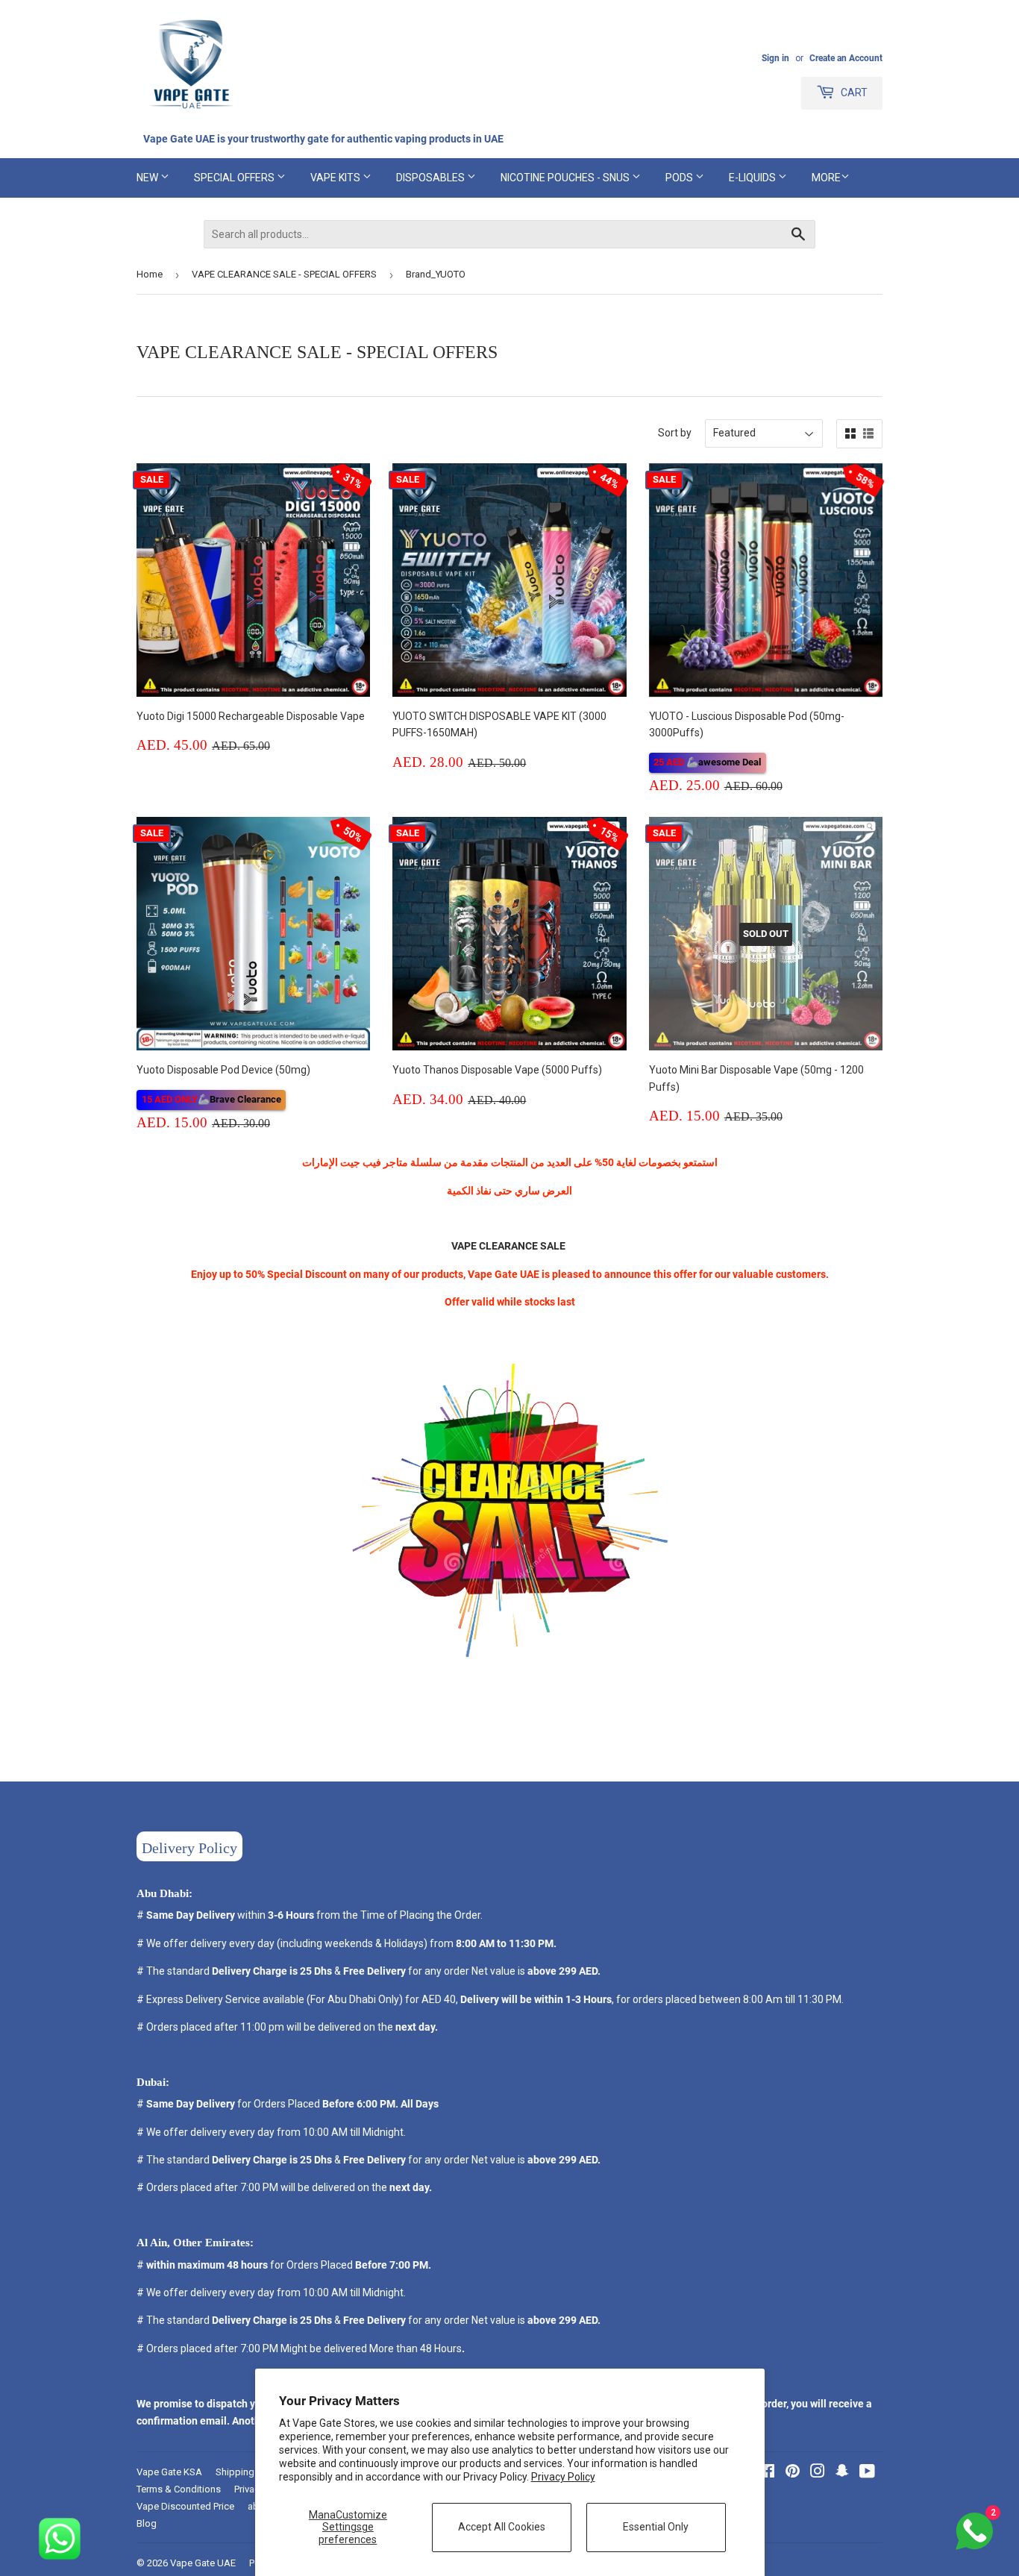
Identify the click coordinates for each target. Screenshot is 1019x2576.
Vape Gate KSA (169, 2472)
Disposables (432, 178)
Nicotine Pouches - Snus (566, 178)
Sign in (775, 58)
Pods (680, 178)
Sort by (675, 433)
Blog (147, 2523)
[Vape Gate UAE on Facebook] (767, 2473)
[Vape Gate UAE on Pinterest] (793, 2473)
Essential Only (656, 2527)
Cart (853, 93)
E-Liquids (753, 178)
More (826, 178)
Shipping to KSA (251, 2472)
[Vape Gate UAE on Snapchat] (842, 2473)
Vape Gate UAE (203, 2563)
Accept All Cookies (502, 2527)
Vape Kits (336, 178)
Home (150, 274)
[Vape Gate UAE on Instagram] (818, 2473)
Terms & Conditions (179, 2489)
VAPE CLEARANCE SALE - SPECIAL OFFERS (284, 274)
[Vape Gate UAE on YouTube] (867, 2473)
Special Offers (235, 178)
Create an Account (846, 58)
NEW (148, 178)
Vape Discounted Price (185, 2506)
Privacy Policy (563, 2477)
